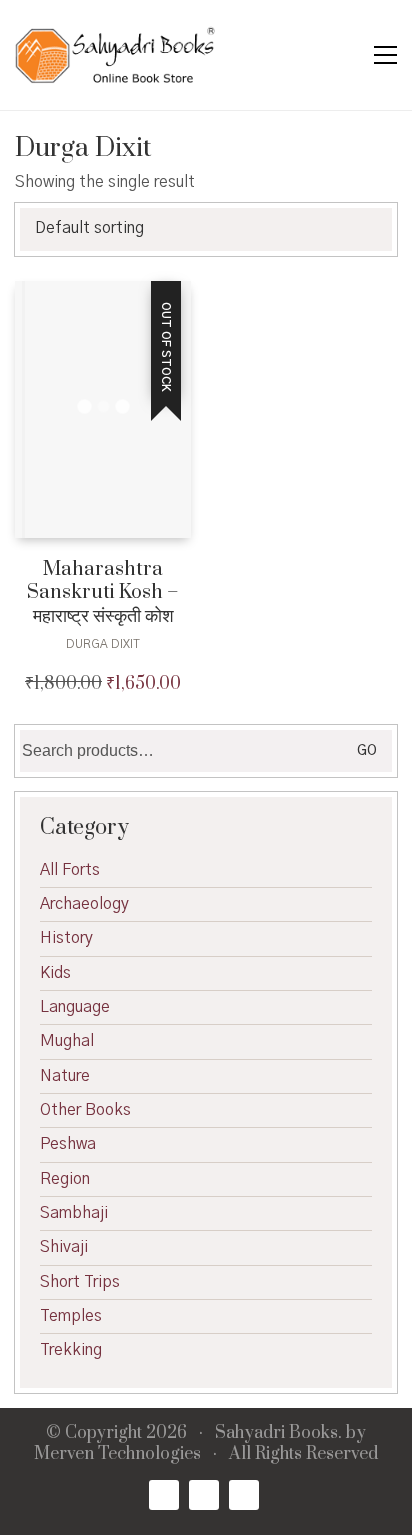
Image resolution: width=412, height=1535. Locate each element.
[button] (385, 55)
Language (75, 1007)
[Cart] (343, 55)
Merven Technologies (117, 1454)
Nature (65, 1076)
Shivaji (64, 1247)
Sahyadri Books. (278, 1433)
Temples (71, 1316)
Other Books (85, 1110)
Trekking (71, 1350)
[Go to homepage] (115, 55)
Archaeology (84, 904)
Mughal (67, 1041)
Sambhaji (74, 1213)
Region (65, 1179)
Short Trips (80, 1282)
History (66, 938)
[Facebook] (164, 1495)
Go (367, 751)
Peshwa (68, 1144)
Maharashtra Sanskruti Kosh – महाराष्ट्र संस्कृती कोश (103, 593)
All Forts (70, 870)
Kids (55, 973)
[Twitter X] (204, 1495)
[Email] (244, 1495)
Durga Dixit (103, 644)
